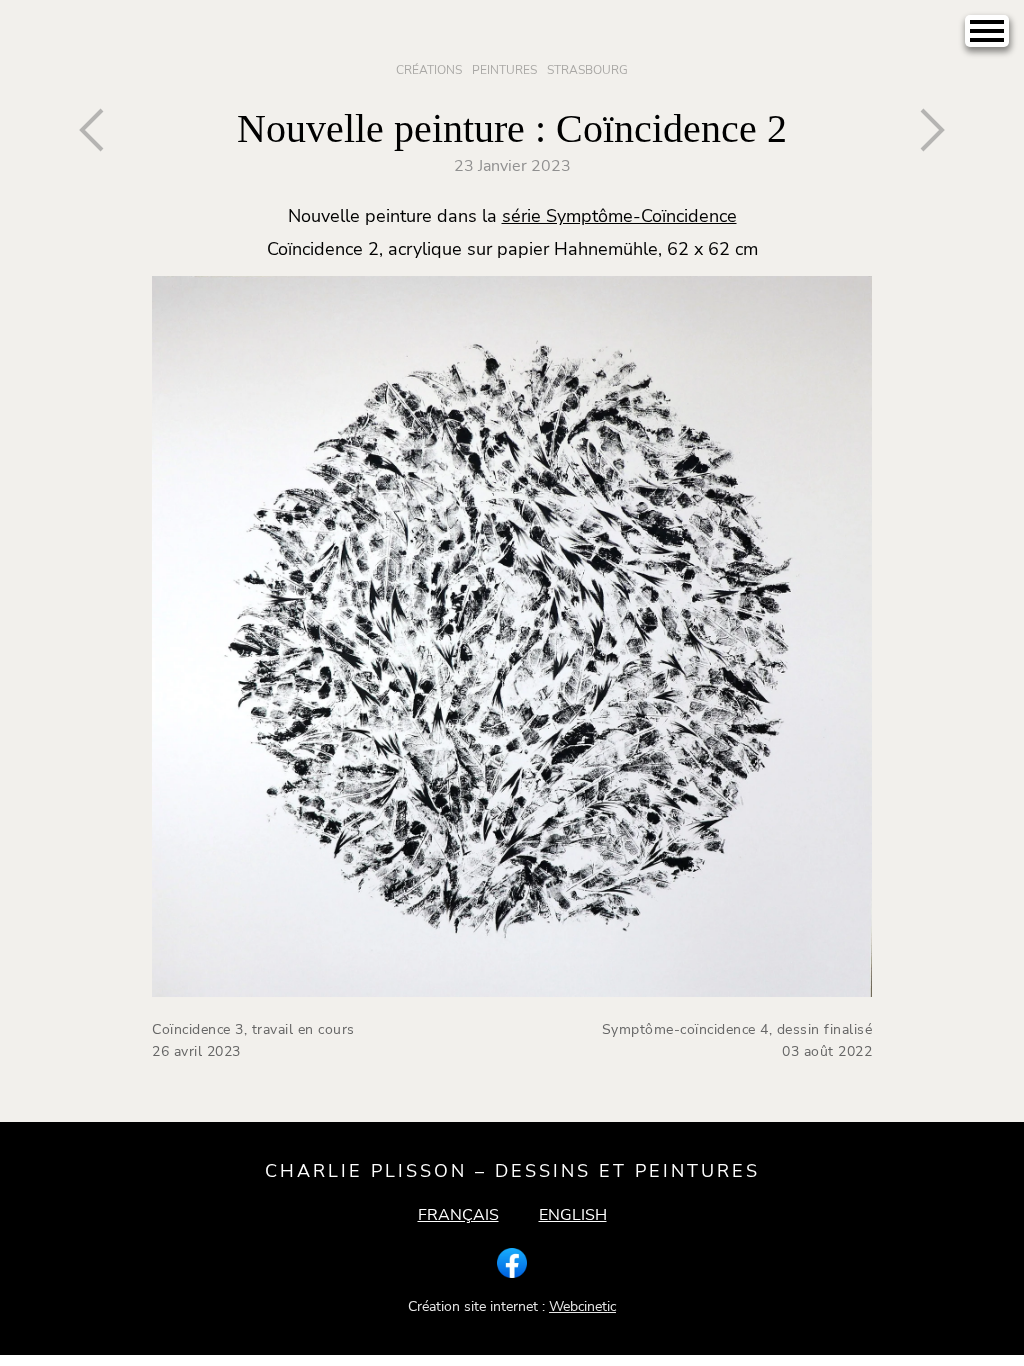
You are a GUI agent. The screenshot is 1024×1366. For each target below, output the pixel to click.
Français (458, 1215)
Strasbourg (587, 70)
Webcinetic (582, 1306)
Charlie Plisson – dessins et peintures (512, 1171)
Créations (429, 70)
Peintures (504, 70)
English (573, 1215)
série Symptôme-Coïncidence (619, 216)
